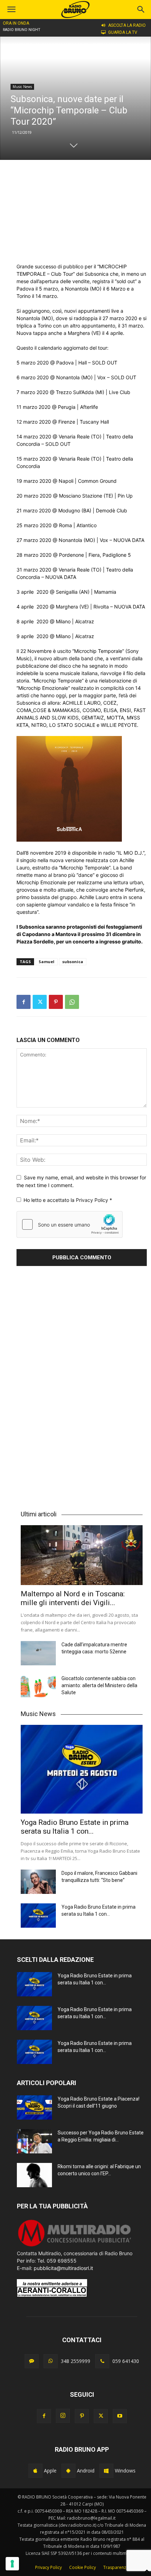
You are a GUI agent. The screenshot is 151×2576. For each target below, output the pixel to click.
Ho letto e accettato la (68, 1200)
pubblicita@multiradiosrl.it (63, 2268)
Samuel (47, 962)
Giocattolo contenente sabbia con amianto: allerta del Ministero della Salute (99, 1685)
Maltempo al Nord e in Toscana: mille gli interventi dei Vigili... (73, 1598)
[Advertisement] (82, 211)
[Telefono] (102, 2361)
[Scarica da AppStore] (35, 2471)
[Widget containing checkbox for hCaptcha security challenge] (70, 1224)
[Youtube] (120, 2416)
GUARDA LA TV (123, 32)
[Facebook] (24, 1002)
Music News (22, 87)
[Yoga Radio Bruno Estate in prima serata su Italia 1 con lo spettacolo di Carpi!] (82, 1769)
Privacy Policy (93, 1200)
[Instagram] (63, 2416)
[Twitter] (40, 1002)
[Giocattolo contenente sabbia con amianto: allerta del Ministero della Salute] (38, 1687)
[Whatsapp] (51, 2361)
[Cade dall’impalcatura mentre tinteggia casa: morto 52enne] (38, 1653)
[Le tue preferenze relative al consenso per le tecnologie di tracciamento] (12, 2564)
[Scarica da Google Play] (68, 2471)
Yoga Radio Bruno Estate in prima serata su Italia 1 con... (75, 1827)
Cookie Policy (83, 2567)
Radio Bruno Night (22, 30)
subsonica (73, 962)
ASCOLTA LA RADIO (127, 25)
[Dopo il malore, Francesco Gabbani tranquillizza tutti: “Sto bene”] (38, 1882)
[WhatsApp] (72, 1002)
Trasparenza (116, 2567)
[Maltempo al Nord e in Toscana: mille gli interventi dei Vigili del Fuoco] (82, 1555)
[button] (141, 10)
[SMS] (32, 2361)
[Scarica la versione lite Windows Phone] (106, 2471)
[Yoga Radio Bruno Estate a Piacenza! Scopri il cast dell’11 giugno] (34, 2107)
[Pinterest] (56, 1002)
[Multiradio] (75, 2246)
